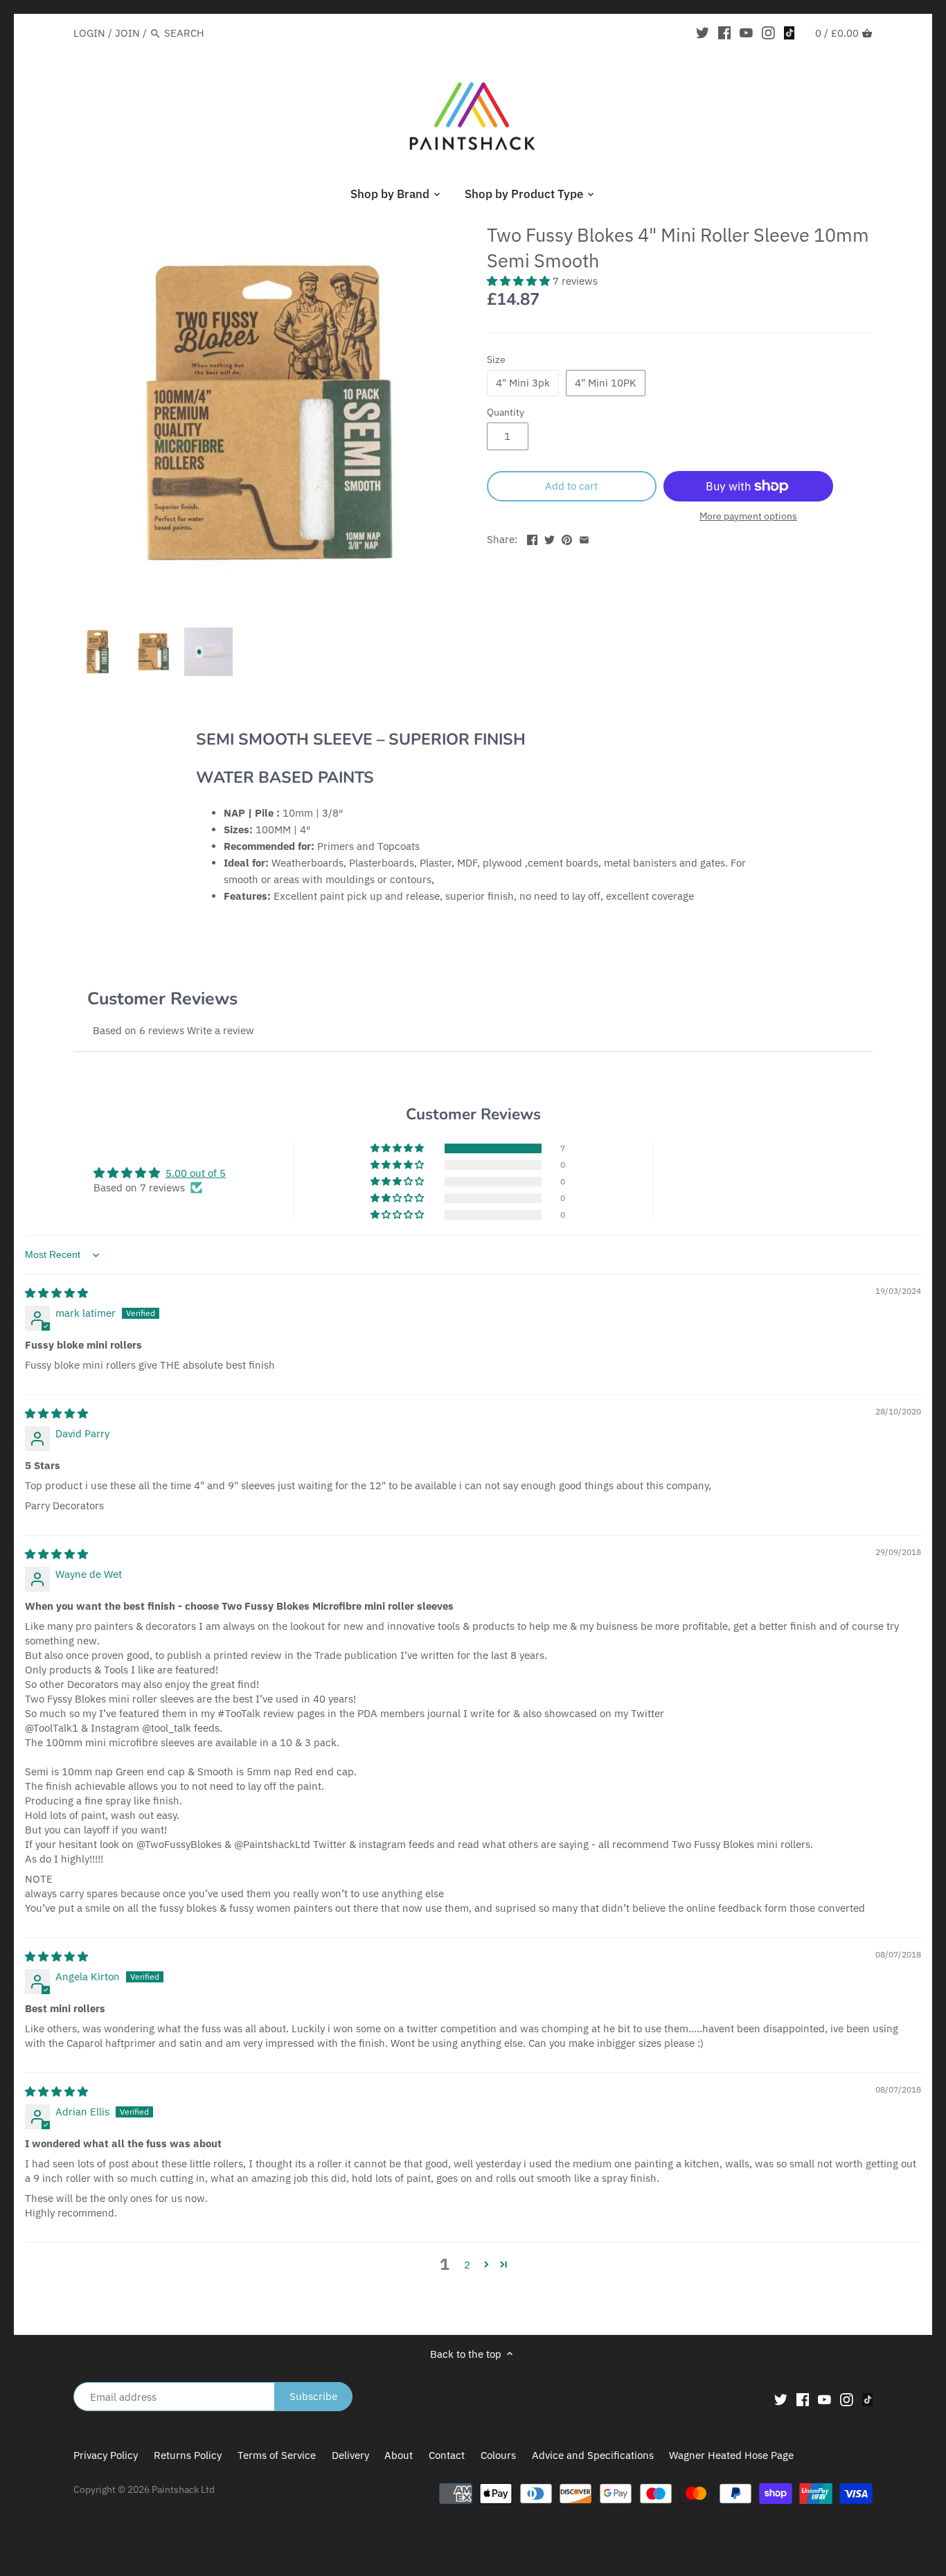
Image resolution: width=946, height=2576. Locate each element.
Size (496, 359)
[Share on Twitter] (550, 538)
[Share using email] (584, 538)
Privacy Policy (106, 2455)
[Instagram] (768, 33)
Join (127, 33)
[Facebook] (725, 33)
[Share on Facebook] (532, 538)
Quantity (506, 412)
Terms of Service (277, 2455)
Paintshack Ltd (183, 2489)
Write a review (221, 1030)
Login (89, 33)
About (399, 2455)
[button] (520, 281)
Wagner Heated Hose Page (731, 2455)
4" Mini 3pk (523, 383)
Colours (500, 2455)
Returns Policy (188, 2455)
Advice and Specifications (594, 2455)
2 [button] (467, 2265)
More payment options (748, 516)
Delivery (350, 2455)
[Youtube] (746, 33)
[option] (98, 652)
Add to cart (571, 486)
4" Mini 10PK (606, 383)
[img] (56, 1293)
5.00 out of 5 (196, 1173)
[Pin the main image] (567, 538)
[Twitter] (703, 33)
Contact (447, 2455)
